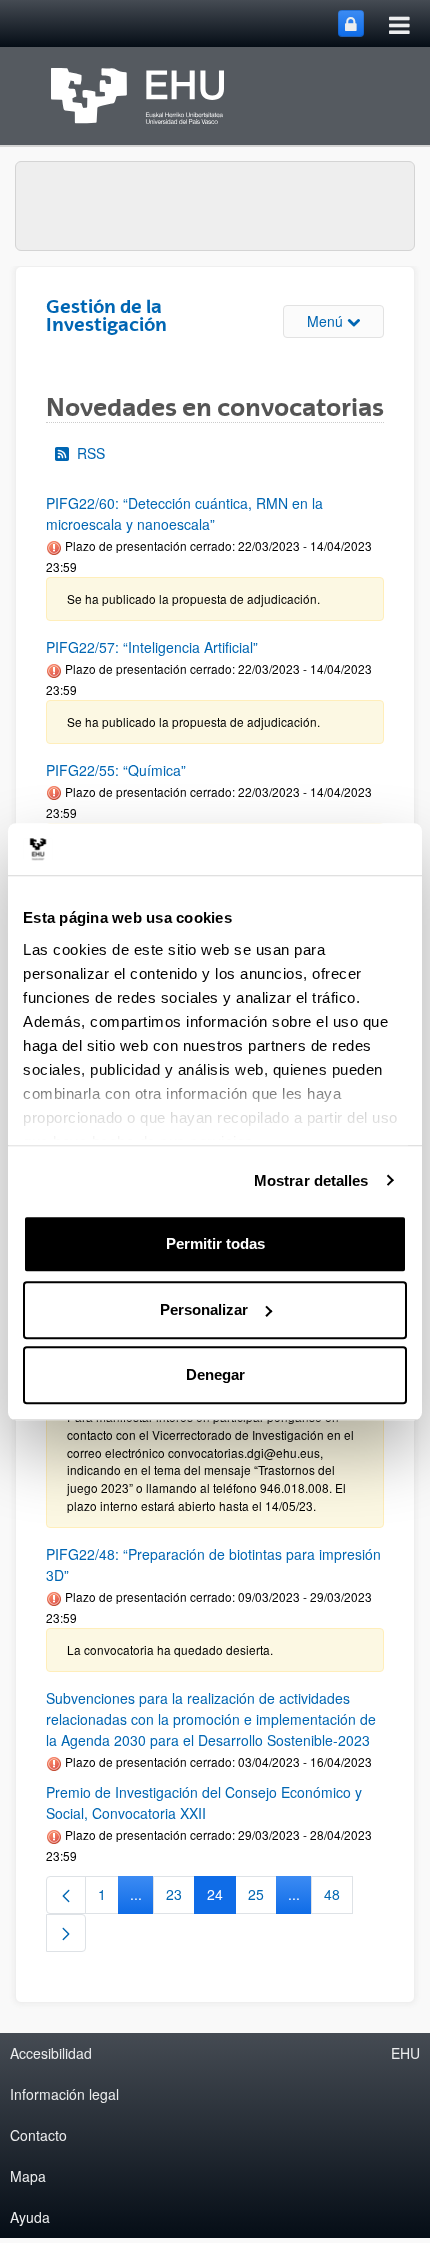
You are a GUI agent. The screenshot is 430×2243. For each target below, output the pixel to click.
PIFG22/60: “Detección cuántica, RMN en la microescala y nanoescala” (184, 513)
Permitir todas (215, 1243)
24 (221, 1898)
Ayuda (30, 2217)
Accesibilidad (51, 2053)
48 (338, 1898)
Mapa (28, 2176)
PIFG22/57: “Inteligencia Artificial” (152, 647)
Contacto (38, 2135)
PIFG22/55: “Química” (116, 770)
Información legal (64, 2094)
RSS (91, 453)
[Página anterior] (66, 1895)
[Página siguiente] (66, 1933)
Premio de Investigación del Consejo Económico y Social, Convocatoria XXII (204, 1802)
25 (262, 1898)
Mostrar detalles (311, 1180)
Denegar (215, 1374)
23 (180, 1898)
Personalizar (204, 1309)
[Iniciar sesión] (351, 23)
